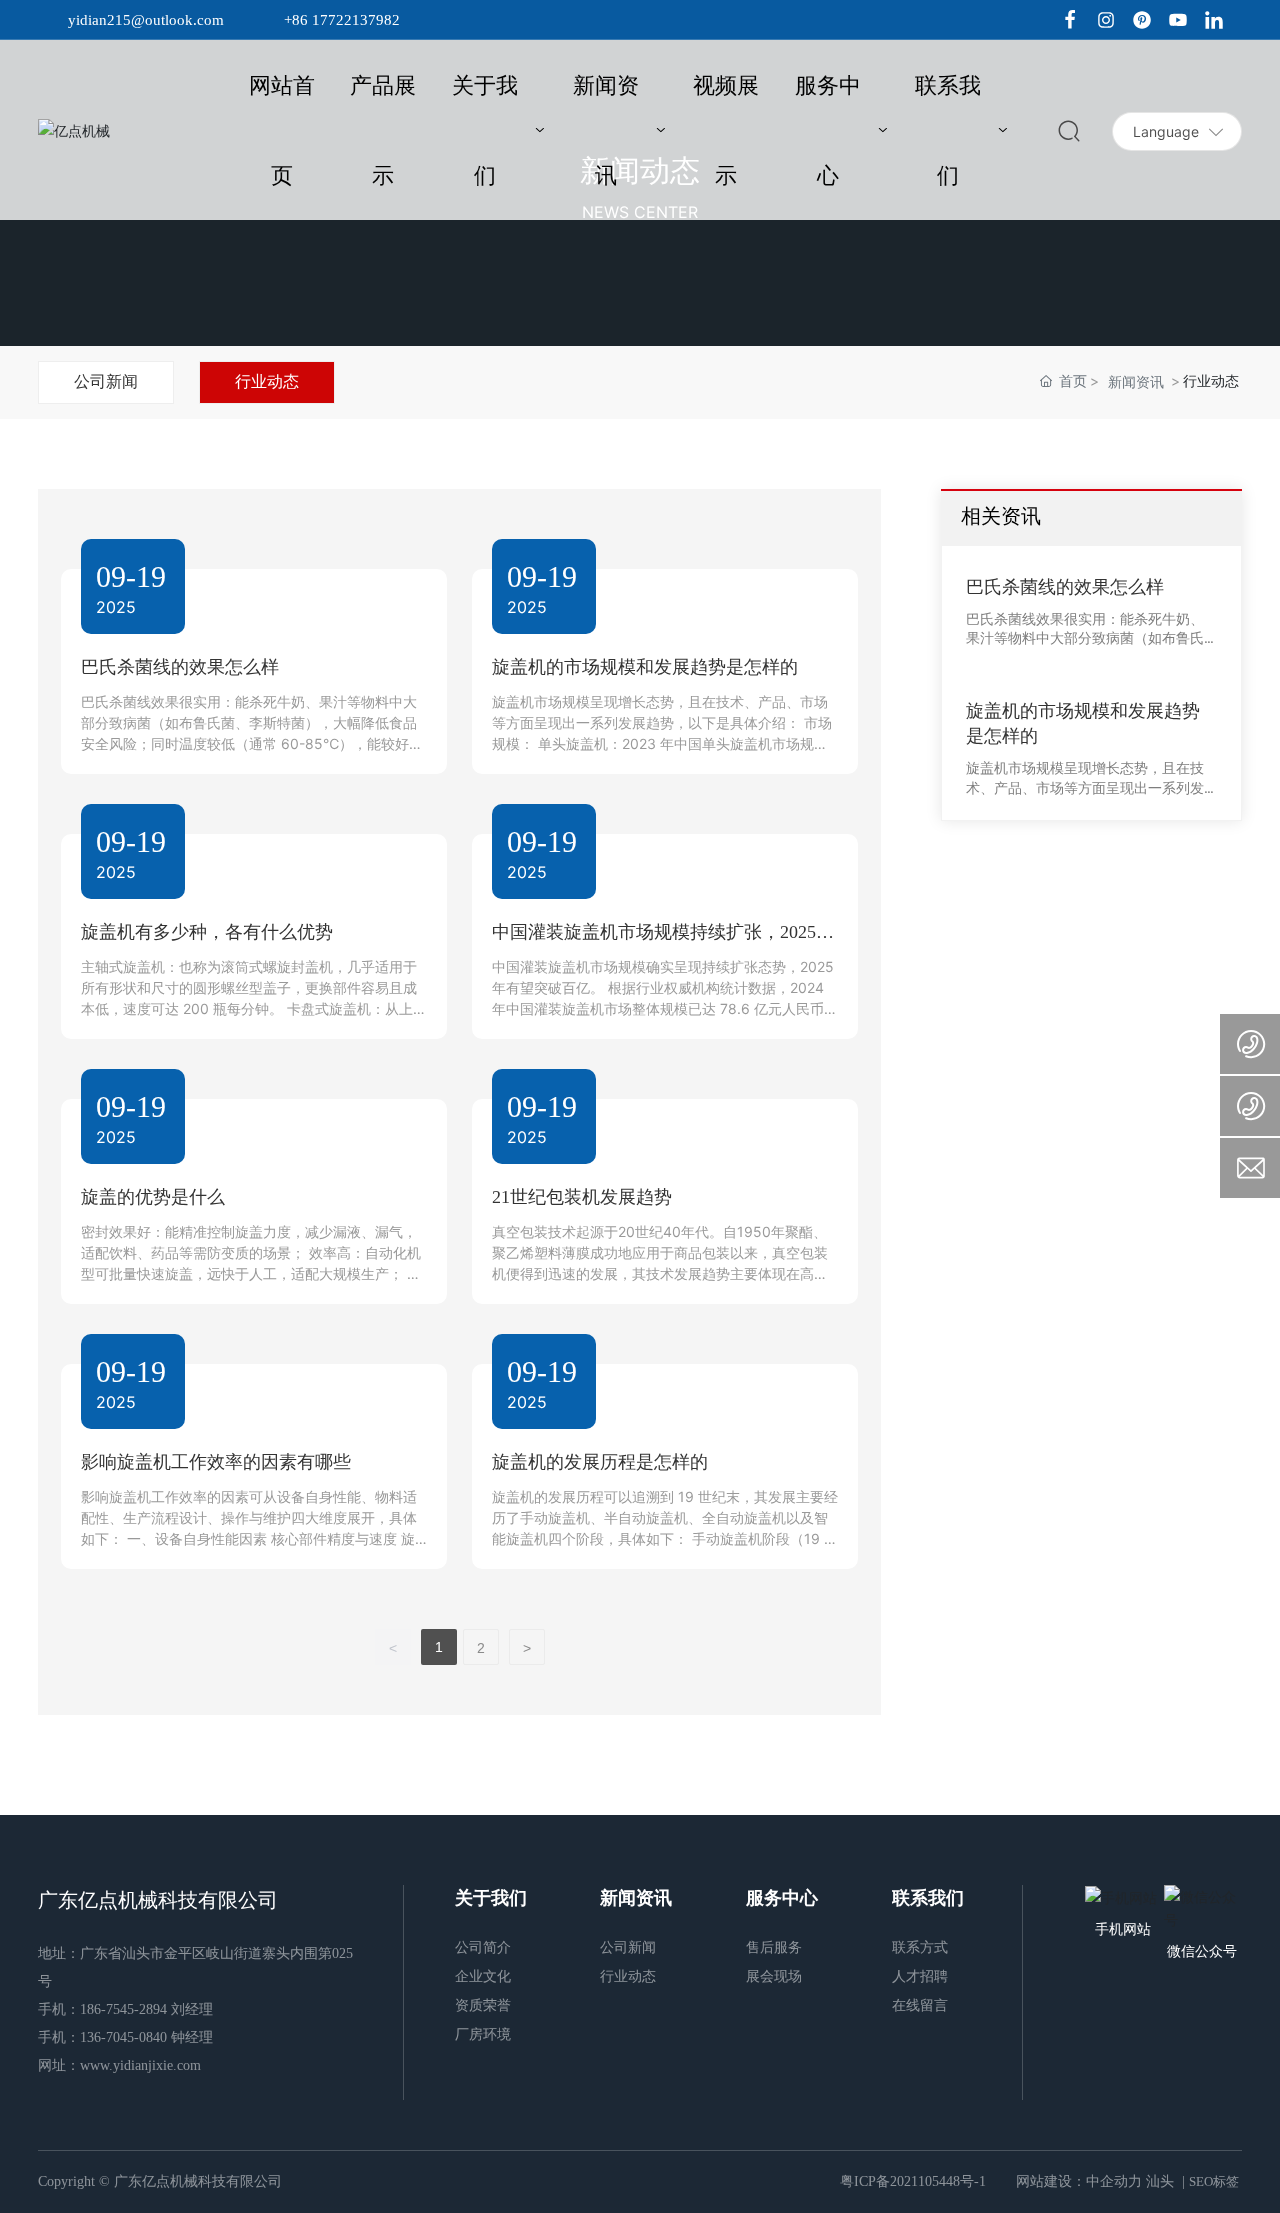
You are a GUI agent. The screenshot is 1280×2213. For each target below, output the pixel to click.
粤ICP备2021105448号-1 (913, 2181)
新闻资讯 (1136, 381)
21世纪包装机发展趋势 (582, 1197)
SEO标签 (1214, 2181)
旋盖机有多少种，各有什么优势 (207, 932)
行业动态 (267, 381)
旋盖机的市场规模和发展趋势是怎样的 (645, 667)
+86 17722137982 (342, 20)
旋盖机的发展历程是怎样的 (600, 1462)
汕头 (1160, 2181)
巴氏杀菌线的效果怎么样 (180, 667)
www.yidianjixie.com (140, 2065)
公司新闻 (106, 381)
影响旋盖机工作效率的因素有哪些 (216, 1462)
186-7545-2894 (123, 2009)
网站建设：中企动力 (1079, 2181)
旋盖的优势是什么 (153, 1197)
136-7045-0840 (123, 2037)
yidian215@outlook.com (146, 20)
